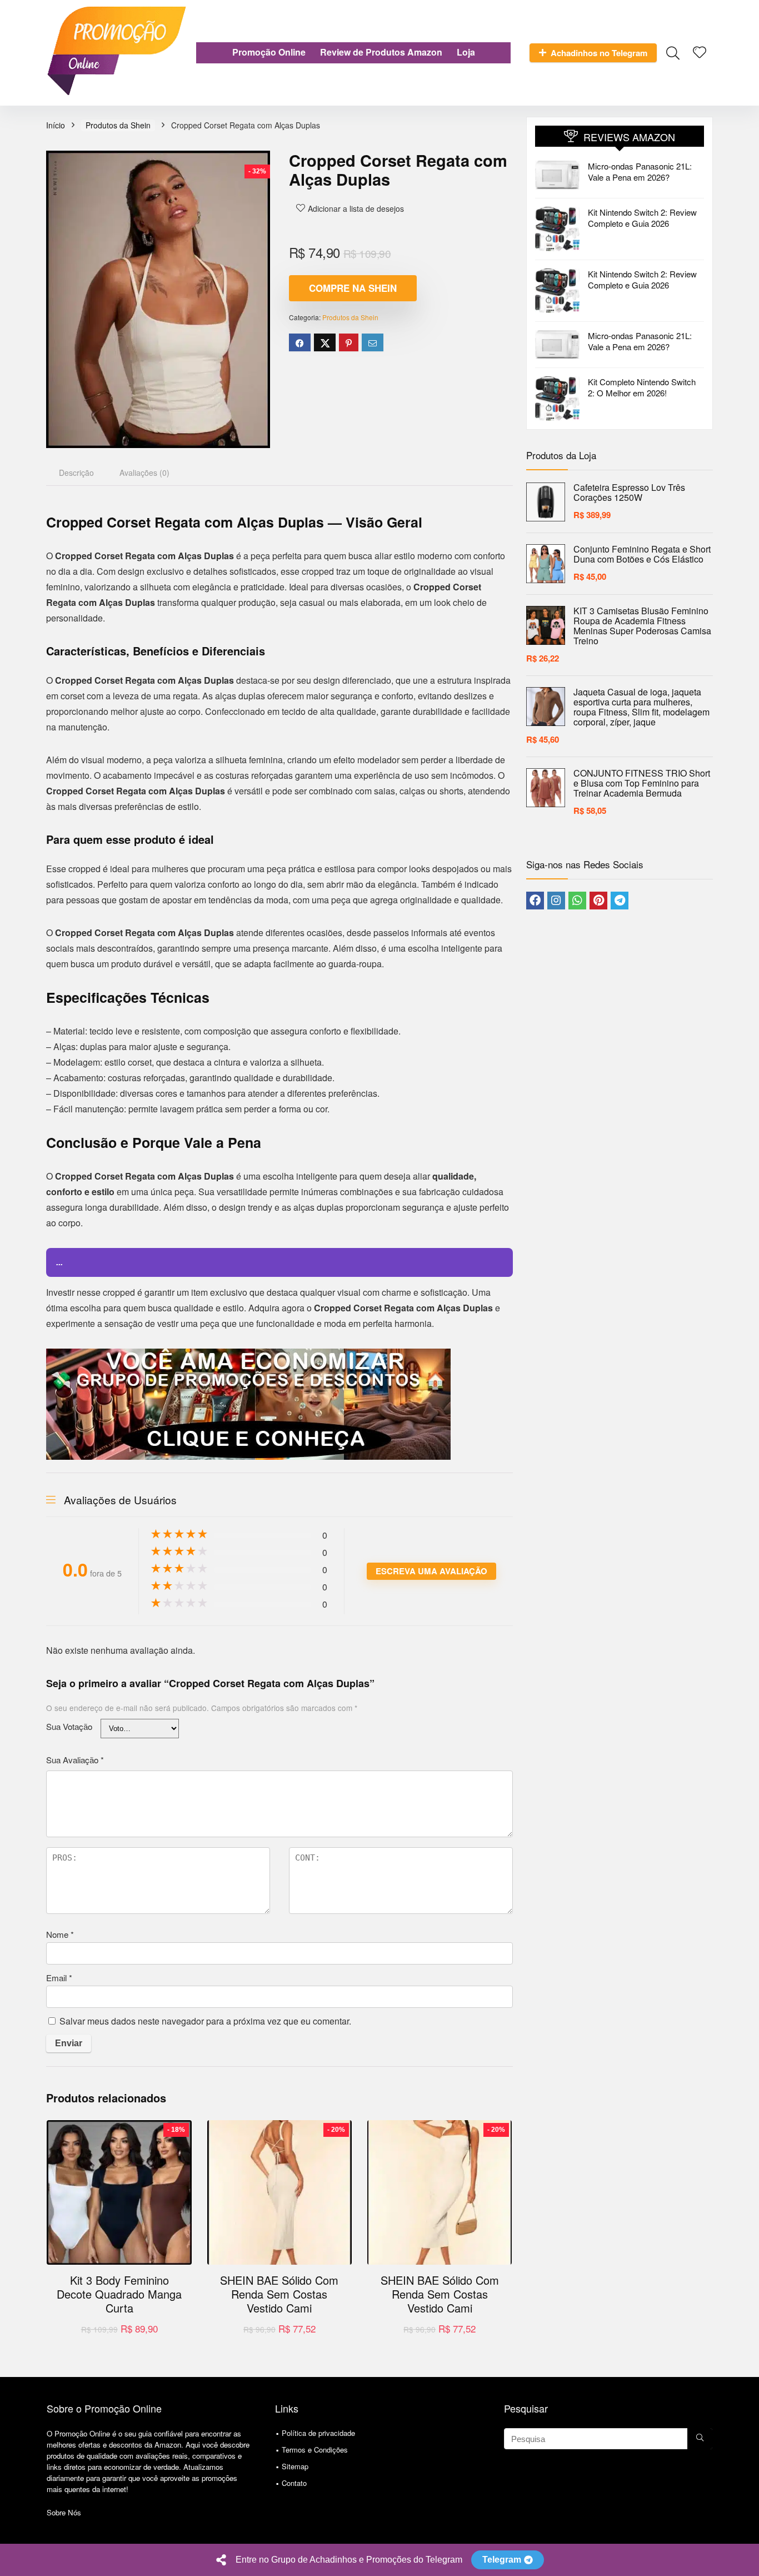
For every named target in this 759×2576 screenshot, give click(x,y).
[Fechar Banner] (748, 2560)
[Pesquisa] (700, 2439)
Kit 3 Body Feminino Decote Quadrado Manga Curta (119, 2294)
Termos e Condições (315, 2450)
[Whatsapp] (577, 901)
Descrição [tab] (76, 473)
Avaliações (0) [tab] (144, 473)
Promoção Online (269, 52)
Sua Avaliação (75, 1760)
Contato (294, 2483)
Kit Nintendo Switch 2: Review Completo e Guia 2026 (642, 218)
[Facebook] (535, 901)
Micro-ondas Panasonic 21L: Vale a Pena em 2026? (640, 171)
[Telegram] (620, 901)
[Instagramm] (556, 901)
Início (56, 125)
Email (59, 1978)
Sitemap (295, 2466)
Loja (466, 52)
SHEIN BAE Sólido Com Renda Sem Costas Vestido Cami (279, 2294)
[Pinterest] (598, 901)
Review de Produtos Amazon (381, 52)
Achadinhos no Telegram (599, 53)
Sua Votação (69, 1726)
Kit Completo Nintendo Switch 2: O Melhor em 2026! (642, 387)
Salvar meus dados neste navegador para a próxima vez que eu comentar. (205, 2021)
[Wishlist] (700, 52)
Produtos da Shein (118, 125)
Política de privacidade (318, 2433)
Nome (60, 1934)
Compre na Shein (353, 288)
